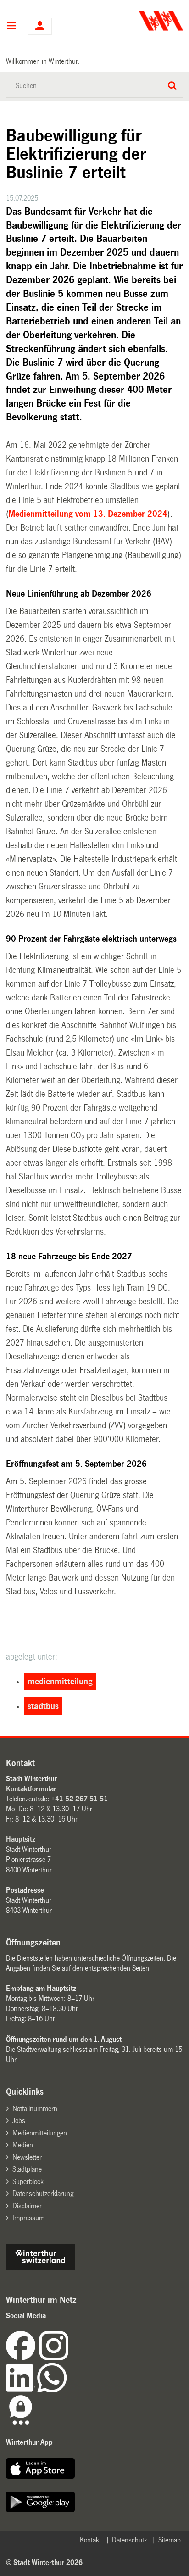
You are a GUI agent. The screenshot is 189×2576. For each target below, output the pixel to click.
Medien (23, 2145)
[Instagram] (54, 2358)
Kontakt (90, 2540)
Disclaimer (27, 2206)
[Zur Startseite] (140, 21)
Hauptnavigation (11, 27)
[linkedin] (22, 2390)
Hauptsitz (21, 1839)
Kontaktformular (31, 1789)
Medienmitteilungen (40, 2133)
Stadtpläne (27, 2169)
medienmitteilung (60, 1682)
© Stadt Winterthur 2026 (44, 2562)
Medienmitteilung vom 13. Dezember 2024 (88, 514)
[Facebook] (22, 2358)
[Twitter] (69, 2358)
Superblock (28, 2182)
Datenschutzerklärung (43, 2193)
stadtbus (43, 1706)
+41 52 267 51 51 (79, 1799)
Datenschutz (129, 2540)
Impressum (28, 2218)
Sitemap (170, 2540)
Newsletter (27, 2157)
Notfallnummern (35, 2109)
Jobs (19, 2121)
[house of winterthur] (40, 2268)
